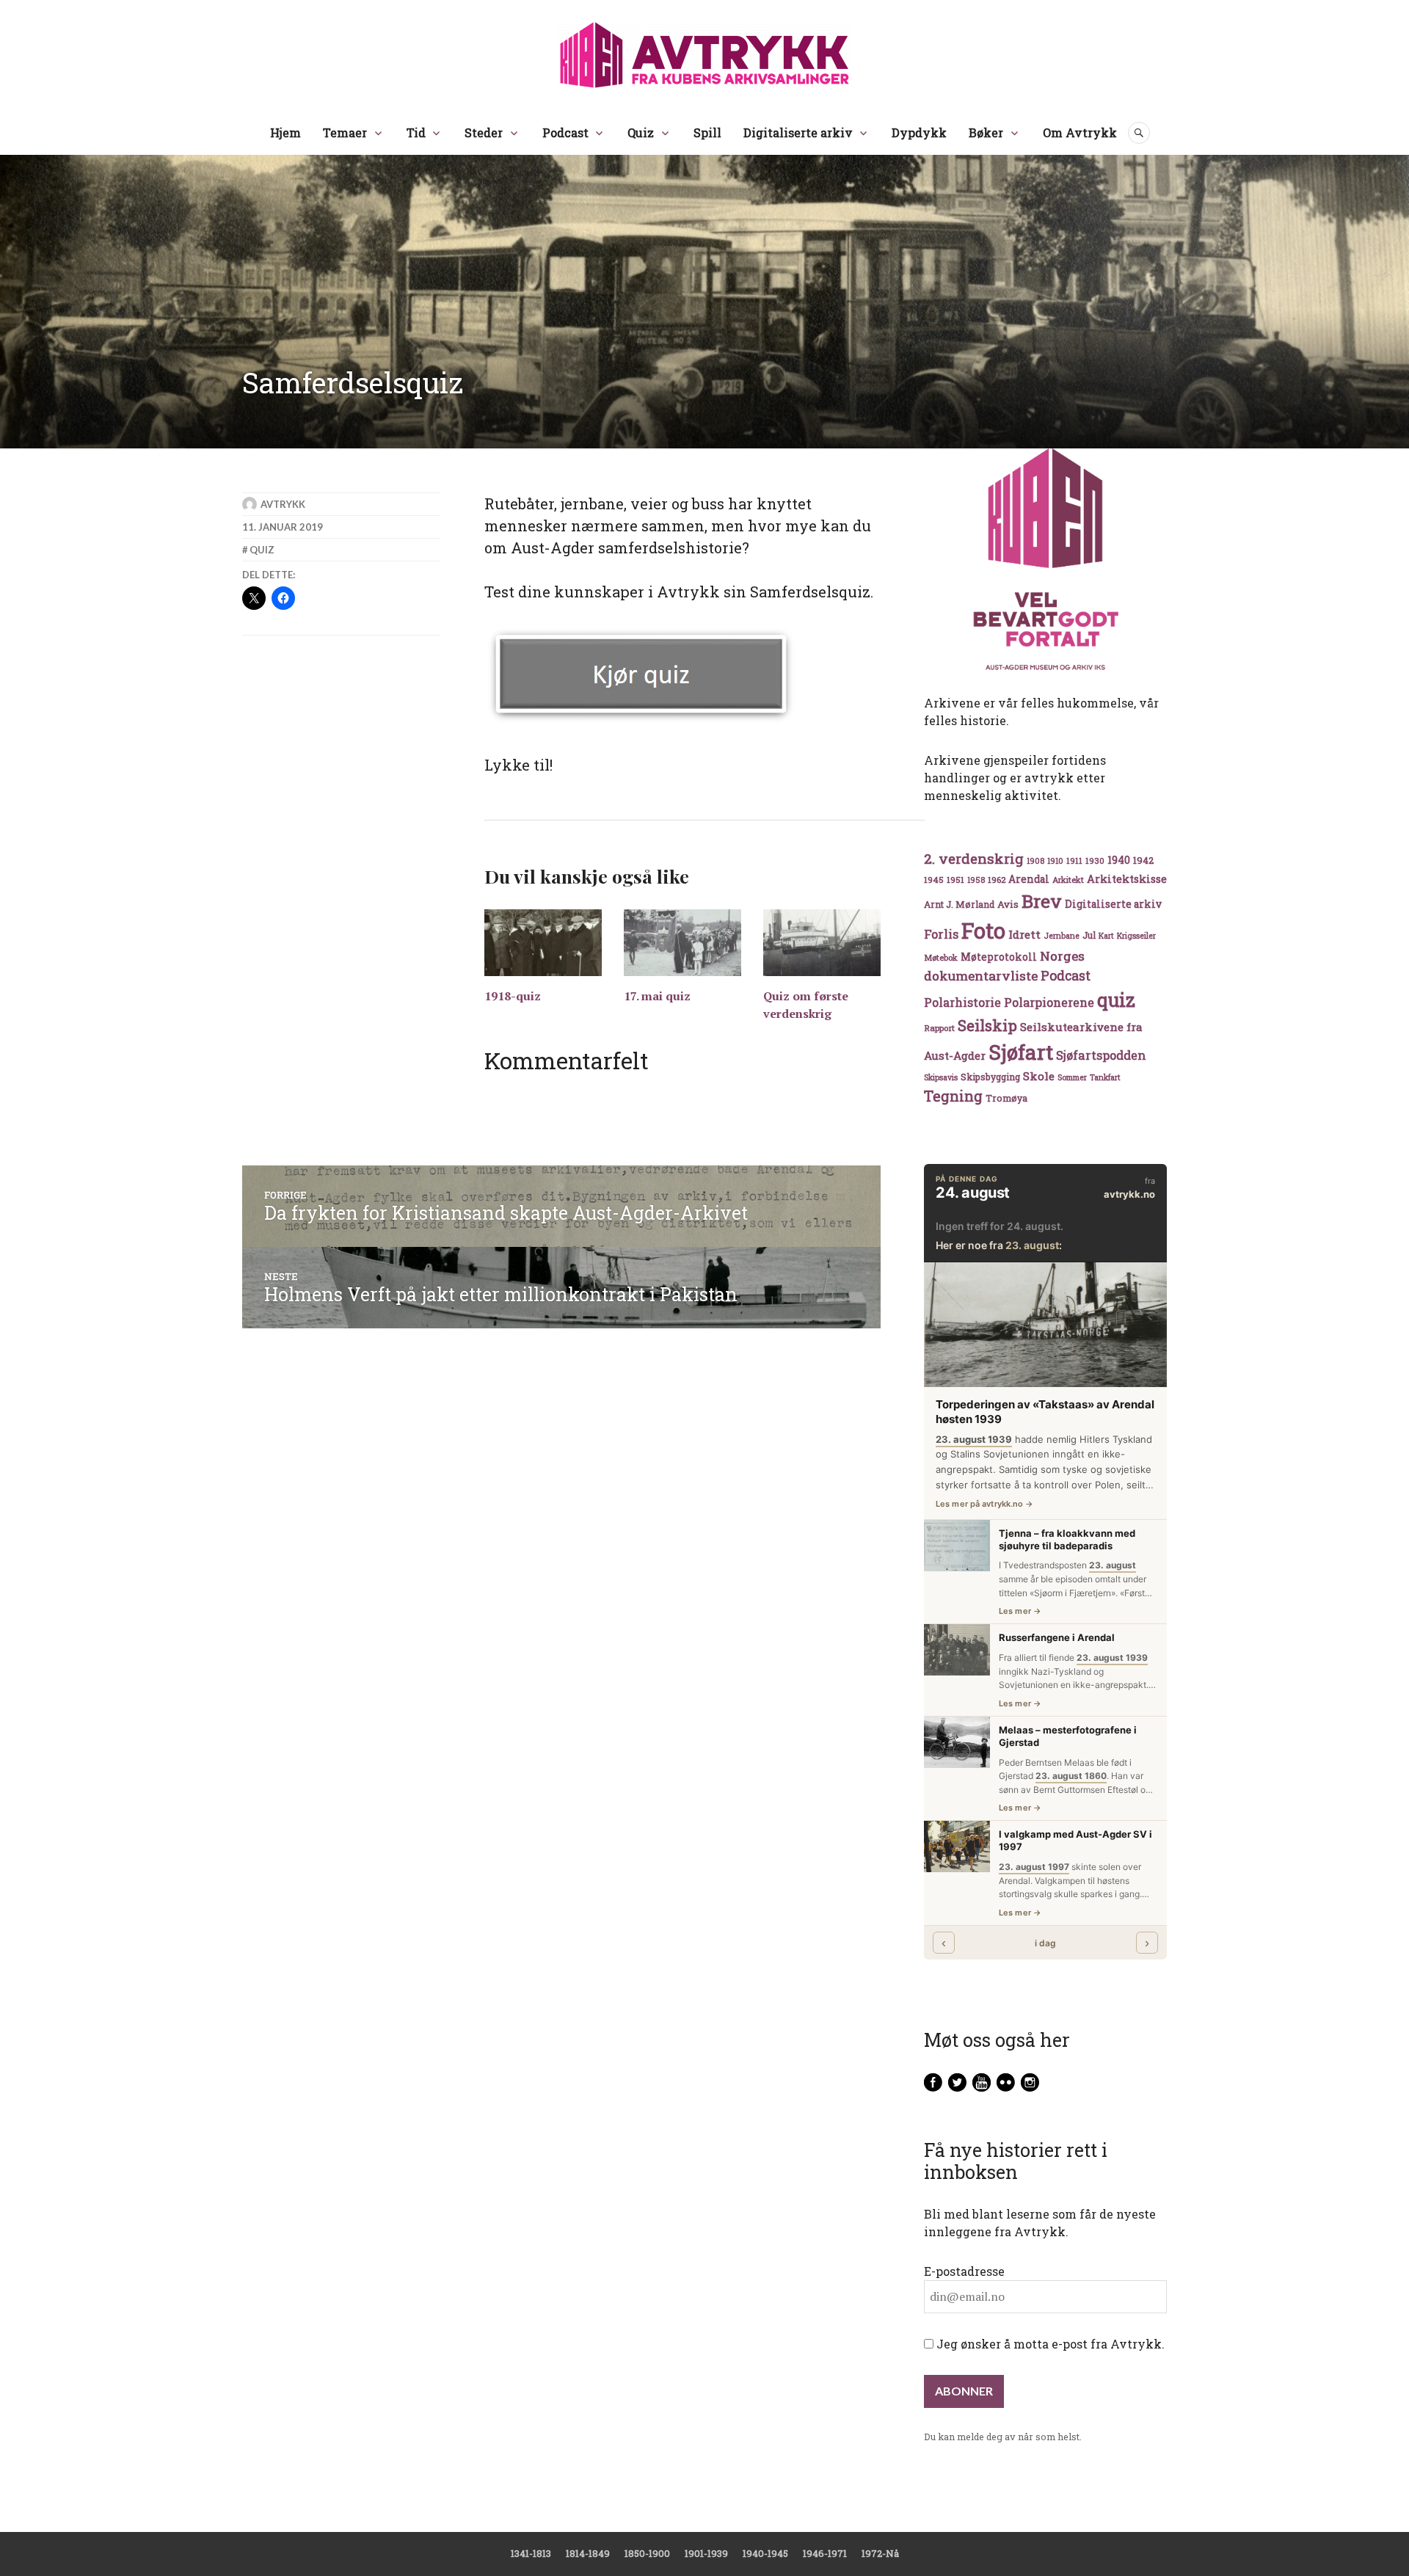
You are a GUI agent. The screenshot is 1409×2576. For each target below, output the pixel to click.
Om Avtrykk (1080, 132)
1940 (1119, 860)
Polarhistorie (962, 1002)
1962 (997, 880)
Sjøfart (1021, 1052)
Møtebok (941, 957)
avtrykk (283, 504)
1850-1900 (647, 2553)
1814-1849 (588, 2553)
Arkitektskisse (1127, 879)
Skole (1039, 1076)
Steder (484, 132)
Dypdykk (919, 132)
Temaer (345, 132)
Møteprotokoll (999, 957)
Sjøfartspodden (1101, 1055)
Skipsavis (941, 1077)
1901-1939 (706, 2553)
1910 (1055, 861)
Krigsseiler (1136, 936)
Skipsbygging (990, 1077)
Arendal (1029, 879)
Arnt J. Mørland (959, 904)
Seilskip (987, 1025)
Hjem (285, 132)
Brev (1042, 901)
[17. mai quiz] (682, 943)
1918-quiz (513, 996)
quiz (262, 550)
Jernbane (1062, 936)
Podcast (565, 132)
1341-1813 (531, 2553)
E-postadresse (964, 2271)
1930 (1095, 861)
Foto (983, 930)
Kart (1106, 936)
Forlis (941, 934)
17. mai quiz (657, 996)
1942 (1143, 860)
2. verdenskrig (974, 858)
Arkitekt (1068, 880)
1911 (1074, 861)
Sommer (1072, 1077)
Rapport (939, 1028)
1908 (1035, 861)
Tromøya (1006, 1098)
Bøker (986, 132)
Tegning (953, 1096)
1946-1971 (825, 2553)
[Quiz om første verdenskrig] (822, 943)
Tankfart (1105, 1077)
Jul (1089, 935)
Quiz (641, 132)
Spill (707, 132)
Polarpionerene (1049, 1002)
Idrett (1024, 934)
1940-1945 (765, 2553)
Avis (1008, 904)
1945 (934, 880)
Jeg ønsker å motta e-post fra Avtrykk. (1049, 2344)
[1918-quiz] (543, 943)
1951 (955, 880)
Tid (416, 132)
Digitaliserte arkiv (798, 132)
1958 (976, 880)
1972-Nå (880, 2553)
